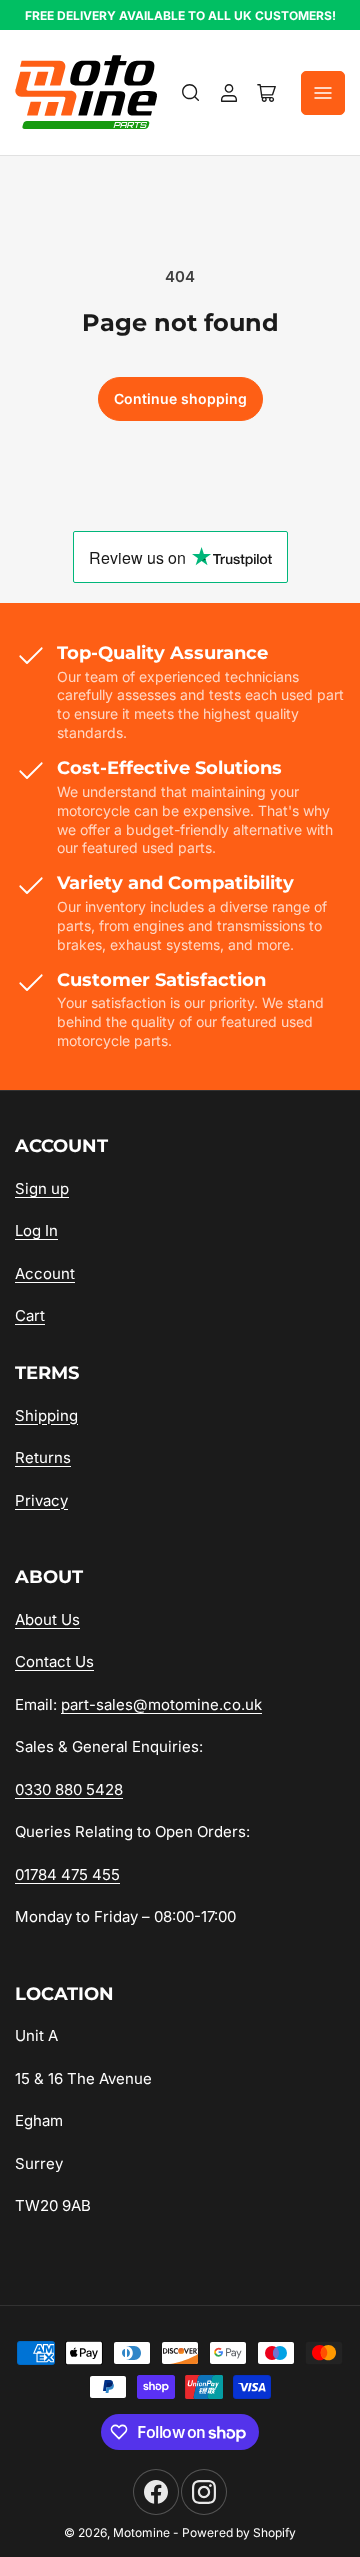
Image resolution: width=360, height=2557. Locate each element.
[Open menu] (323, 93)
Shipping (46, 1415)
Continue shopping (180, 398)
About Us (47, 1619)
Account (45, 1273)
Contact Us (54, 1661)
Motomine (141, 2532)
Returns (43, 1457)
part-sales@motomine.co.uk (161, 1704)
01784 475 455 (67, 1874)
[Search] (191, 93)
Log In (36, 1230)
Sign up (42, 1188)
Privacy (41, 1500)
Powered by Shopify (239, 2532)
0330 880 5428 (69, 1789)
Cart (30, 1315)
